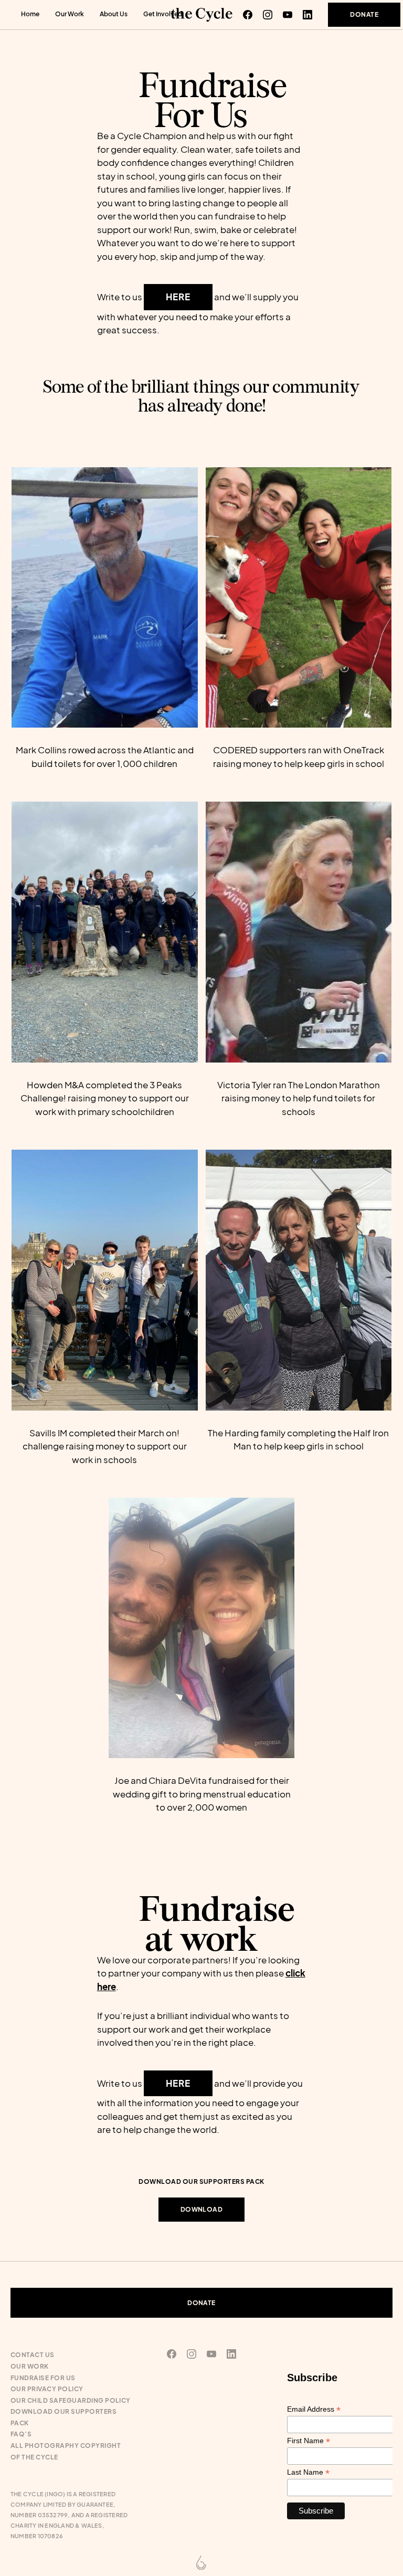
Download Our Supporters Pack (63, 2417)
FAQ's (21, 2434)
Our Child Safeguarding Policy (71, 2400)
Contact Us (33, 2355)
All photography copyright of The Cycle (66, 2451)
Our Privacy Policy (47, 2389)
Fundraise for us (43, 2378)
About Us (114, 14)
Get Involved (163, 14)
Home (30, 14)
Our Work (70, 14)
